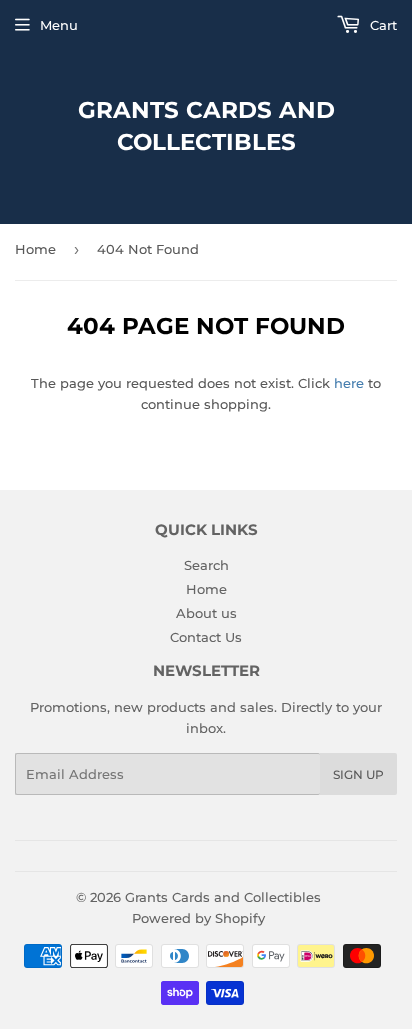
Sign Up (358, 774)
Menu (59, 25)
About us (206, 613)
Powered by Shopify (198, 918)
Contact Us (206, 637)
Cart (381, 25)
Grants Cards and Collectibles (206, 126)
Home (35, 249)
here (349, 383)
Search (206, 565)
